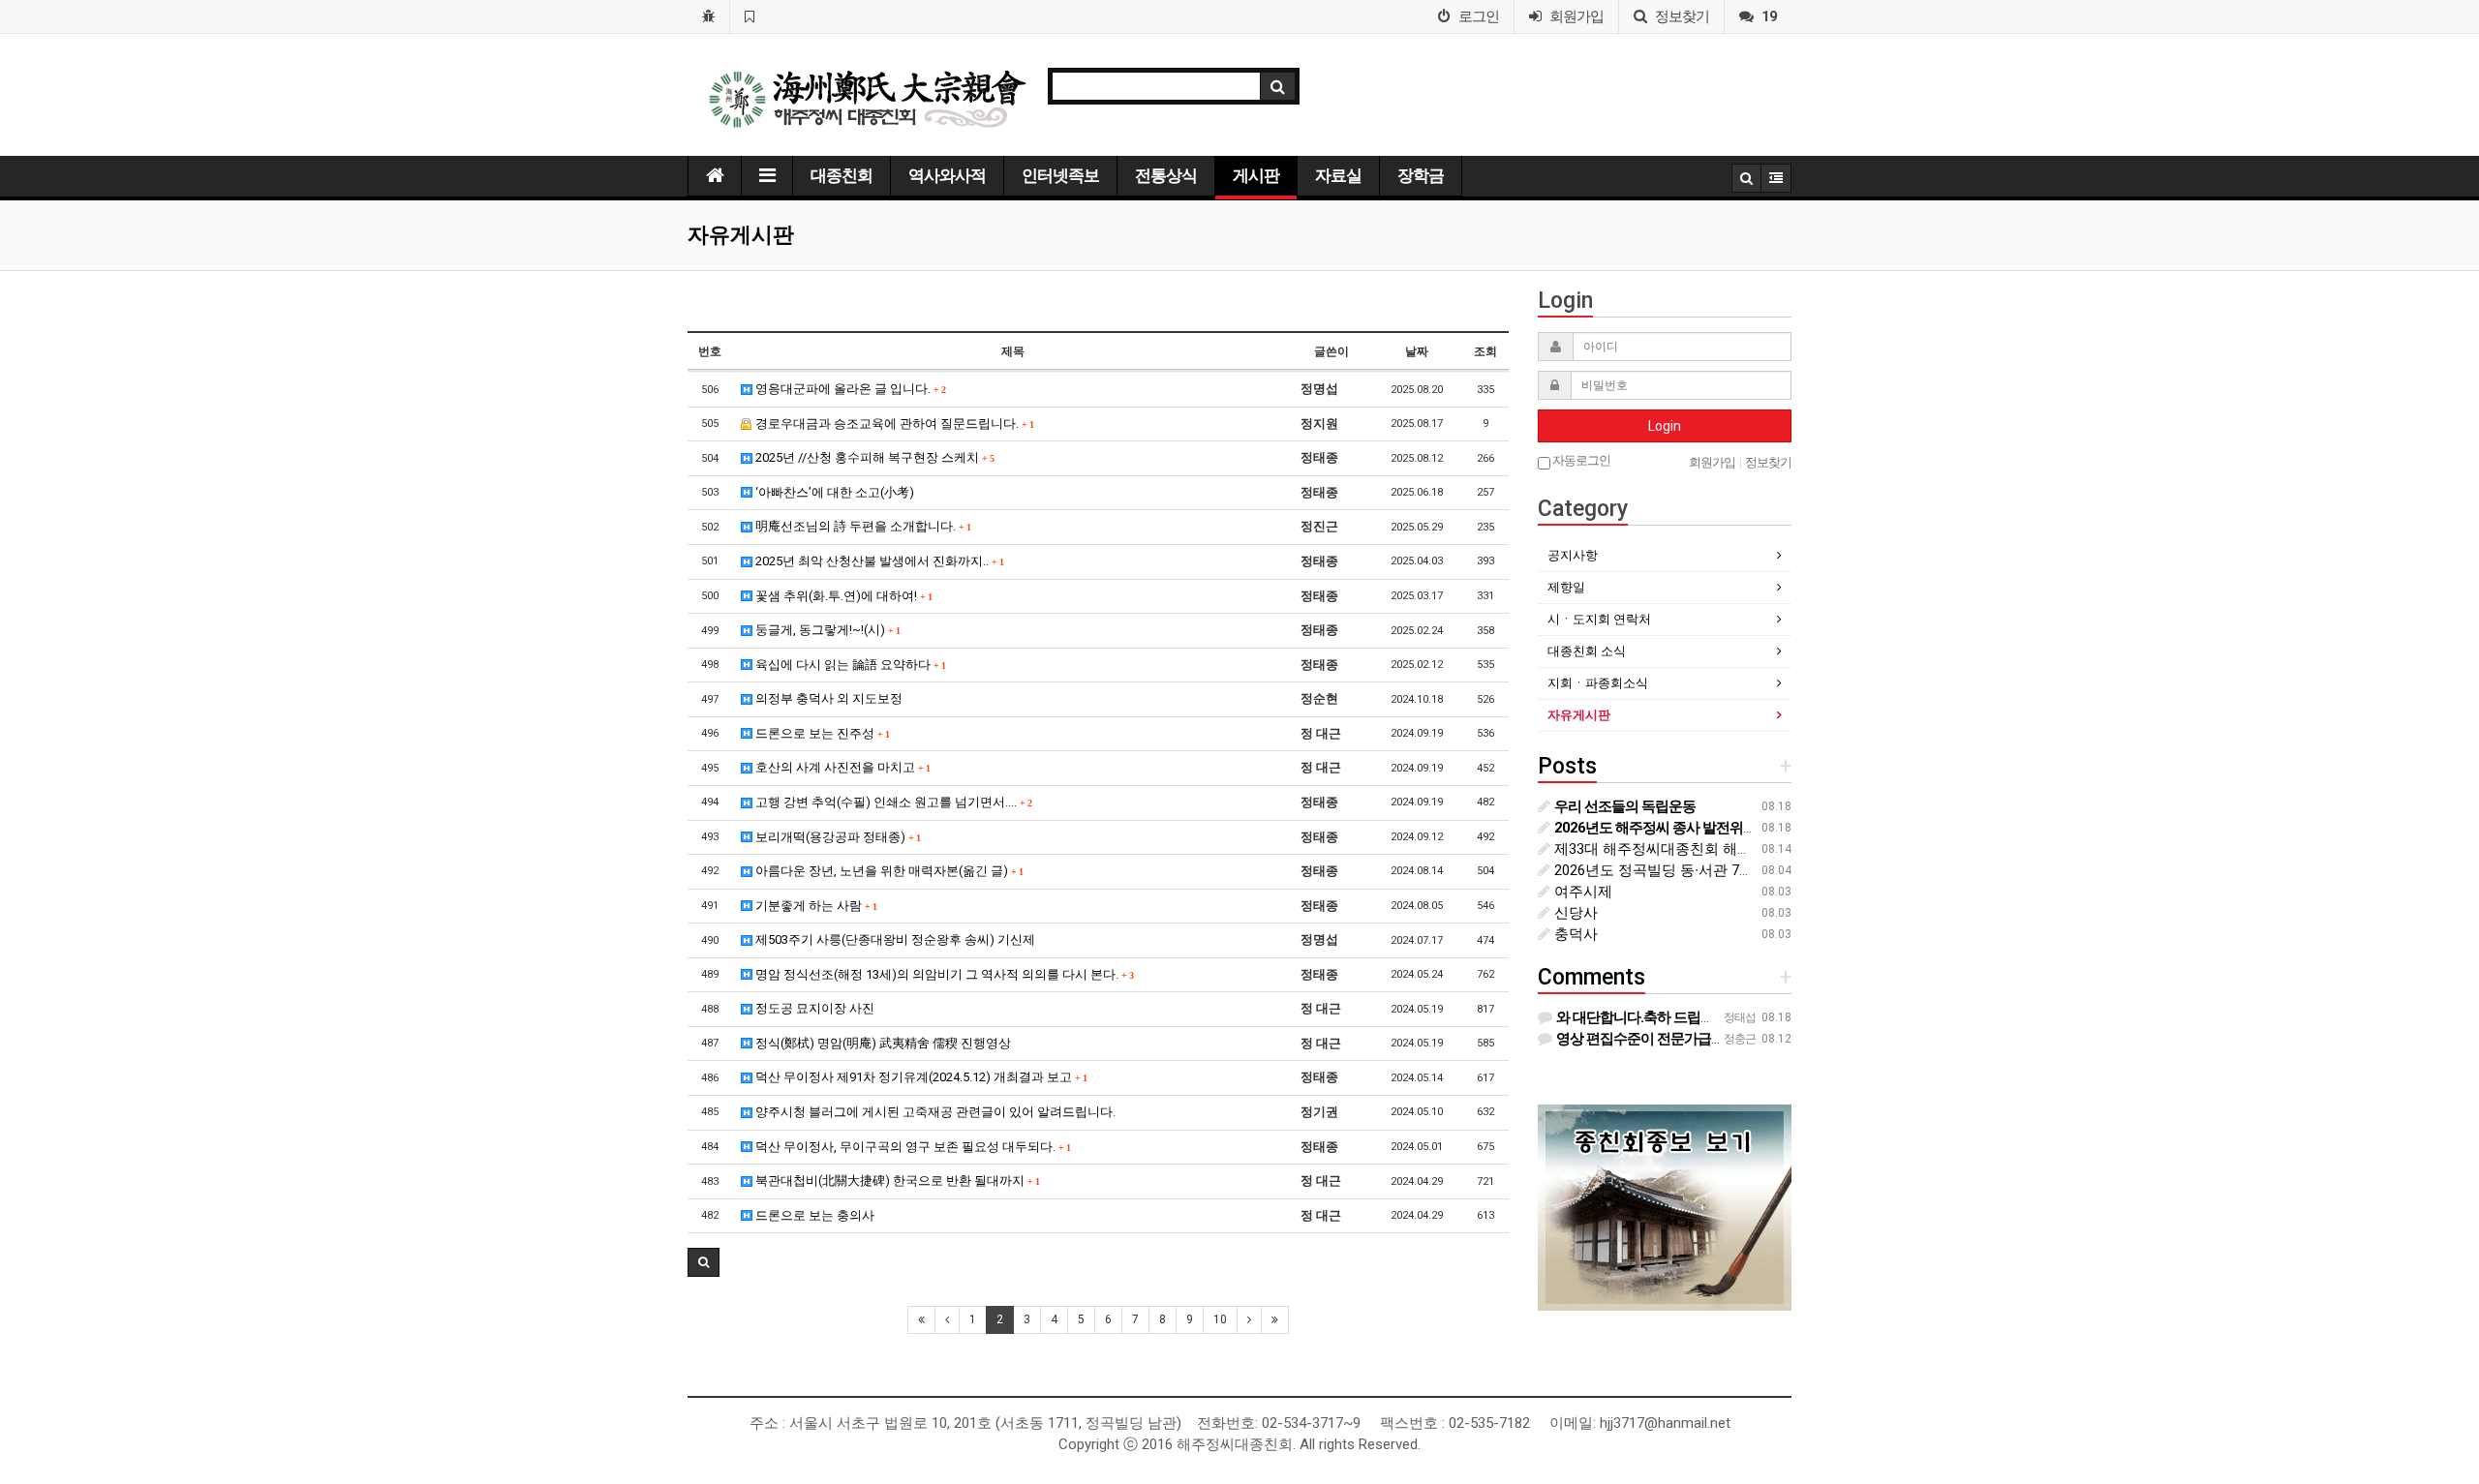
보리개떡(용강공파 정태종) (836, 837)
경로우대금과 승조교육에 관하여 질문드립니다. (893, 424)
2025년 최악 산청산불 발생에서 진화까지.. (878, 561)
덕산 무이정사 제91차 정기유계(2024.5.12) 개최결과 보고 (919, 1077)
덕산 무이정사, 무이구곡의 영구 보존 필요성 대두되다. (911, 1147)
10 (1220, 1319)
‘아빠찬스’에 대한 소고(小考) (833, 492)
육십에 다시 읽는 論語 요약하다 (849, 665)
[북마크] (749, 16)
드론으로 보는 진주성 (821, 733)
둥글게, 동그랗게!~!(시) (826, 630)
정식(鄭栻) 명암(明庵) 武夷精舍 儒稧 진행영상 (882, 1043)
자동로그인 (1580, 460)
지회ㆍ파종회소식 (1598, 683)
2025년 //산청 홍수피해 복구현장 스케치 (873, 457)
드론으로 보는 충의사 (813, 1215)
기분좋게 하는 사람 (814, 906)
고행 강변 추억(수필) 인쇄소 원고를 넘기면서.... (892, 802)
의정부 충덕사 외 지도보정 (827, 698)
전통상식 (1166, 175)
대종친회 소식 (1587, 651)
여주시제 (1581, 892)
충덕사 (1574, 934)
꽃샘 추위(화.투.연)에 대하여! (842, 596)
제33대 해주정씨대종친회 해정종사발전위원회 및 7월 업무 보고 (1757, 849)
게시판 (1256, 175)
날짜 (1417, 351)
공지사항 (1573, 555)
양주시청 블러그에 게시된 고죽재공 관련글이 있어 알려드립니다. (934, 1112)
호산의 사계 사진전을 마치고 (841, 767)
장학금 (1421, 175)
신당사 (1574, 913)
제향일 (1566, 587)
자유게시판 (1579, 715)
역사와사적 (947, 175)
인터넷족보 (1060, 175)
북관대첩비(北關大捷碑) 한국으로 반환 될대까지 (896, 1181)
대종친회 (842, 175)
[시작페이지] (708, 16)
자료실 (1338, 175)
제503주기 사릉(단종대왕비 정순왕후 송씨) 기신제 (894, 939)
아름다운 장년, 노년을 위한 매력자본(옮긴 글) (888, 871)
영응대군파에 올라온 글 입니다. (849, 389)
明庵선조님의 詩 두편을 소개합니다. (861, 526)
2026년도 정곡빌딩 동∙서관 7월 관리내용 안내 (1699, 870)
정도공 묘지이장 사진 (813, 1008)
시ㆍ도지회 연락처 (1599, 619)
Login (1665, 426)
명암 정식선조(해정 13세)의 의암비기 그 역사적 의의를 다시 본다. (943, 974)
